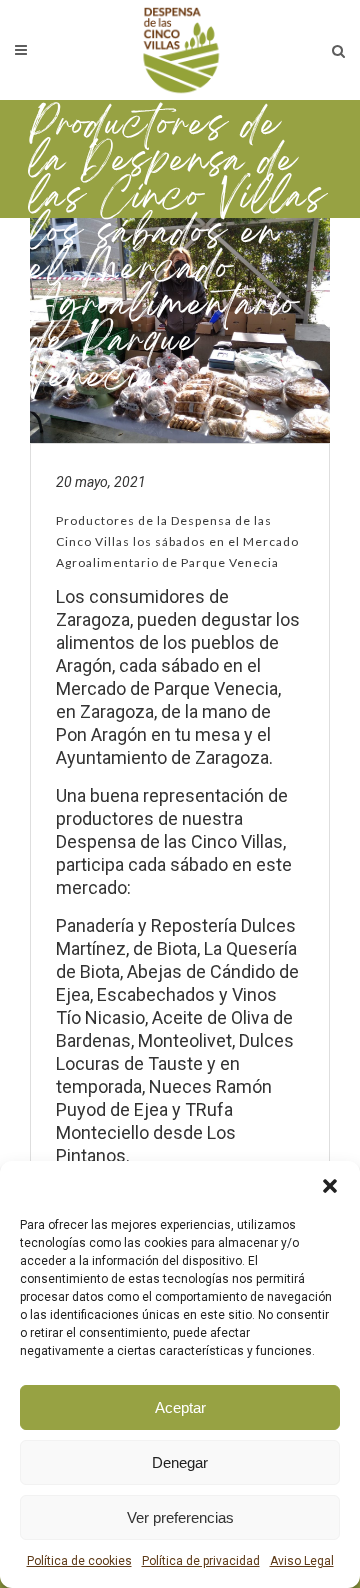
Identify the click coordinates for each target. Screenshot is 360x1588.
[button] (330, 1186)
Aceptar (180, 1407)
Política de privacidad (201, 1561)
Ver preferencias (180, 1517)
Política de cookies (79, 1561)
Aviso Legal (302, 1561)
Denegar (180, 1462)
